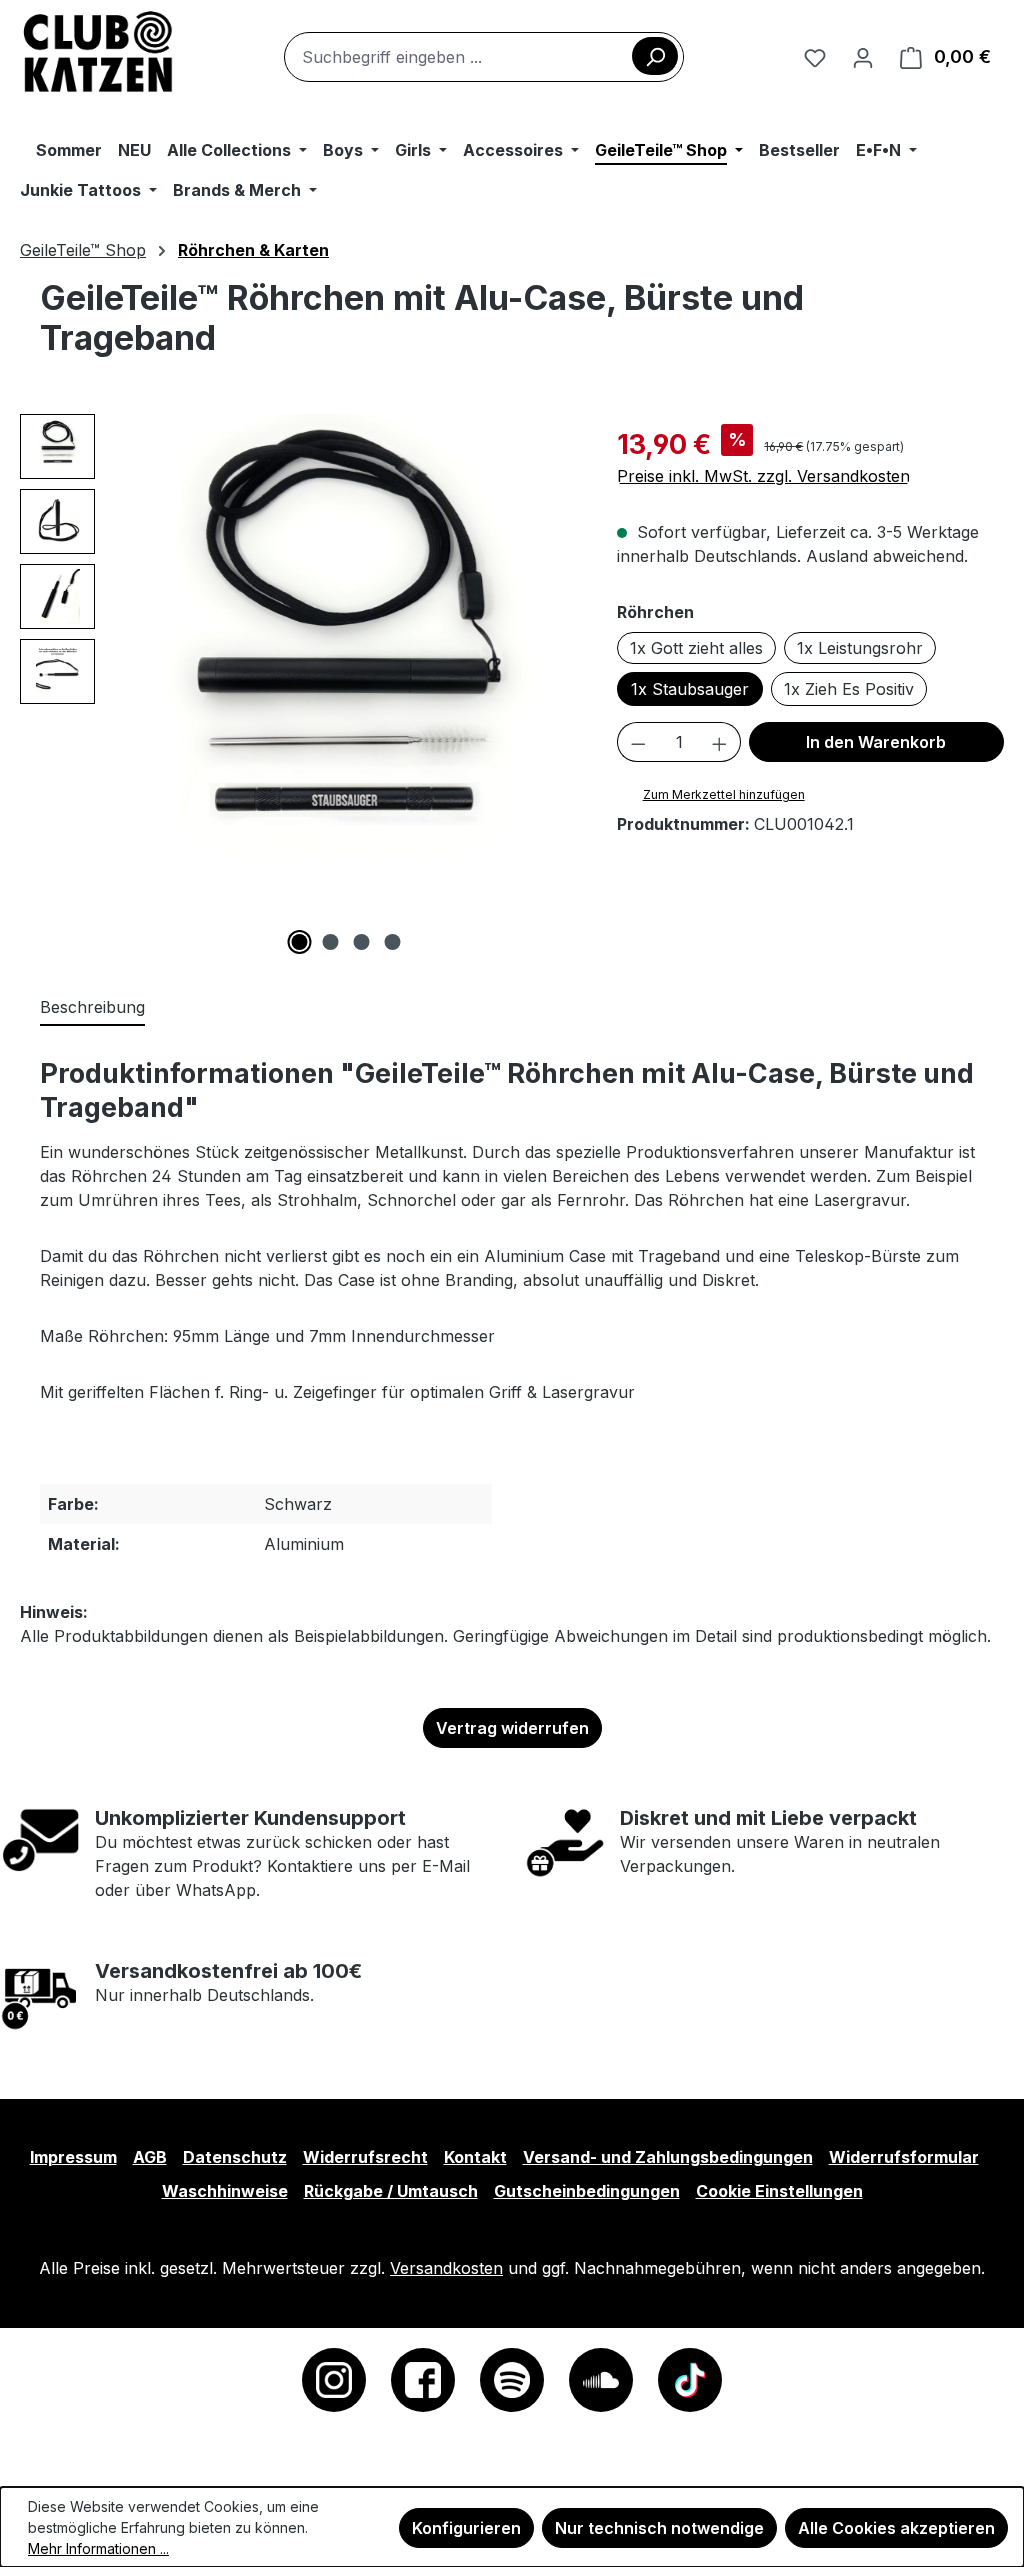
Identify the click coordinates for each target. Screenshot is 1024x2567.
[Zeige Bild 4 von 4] (392, 942)
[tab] (92, 1008)
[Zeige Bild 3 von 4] (361, 942)
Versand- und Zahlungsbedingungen (668, 2157)
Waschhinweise (225, 2191)
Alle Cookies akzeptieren (896, 2528)
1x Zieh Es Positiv (849, 689)
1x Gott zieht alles (696, 648)
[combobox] (484, 57)
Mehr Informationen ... (98, 2548)
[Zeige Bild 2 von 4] (330, 942)
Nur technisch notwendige (659, 2528)
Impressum (73, 2157)
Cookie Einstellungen (779, 2191)
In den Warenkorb (876, 742)
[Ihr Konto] (863, 57)
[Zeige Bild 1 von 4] (299, 942)
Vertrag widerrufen (512, 1728)
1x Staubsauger (690, 689)
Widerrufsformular (904, 2157)
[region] (298, 684)
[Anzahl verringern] (638, 742)
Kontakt (475, 2157)
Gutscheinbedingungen (587, 2191)
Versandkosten (446, 2268)
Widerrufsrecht (365, 2157)
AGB (150, 2157)
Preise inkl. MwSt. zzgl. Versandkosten (763, 476)
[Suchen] (655, 56)
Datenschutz (235, 2157)
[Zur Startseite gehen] (98, 53)
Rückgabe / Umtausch (391, 2191)
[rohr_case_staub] (346, 664)
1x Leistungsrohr (860, 648)
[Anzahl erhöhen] (720, 742)
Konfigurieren (466, 2528)
